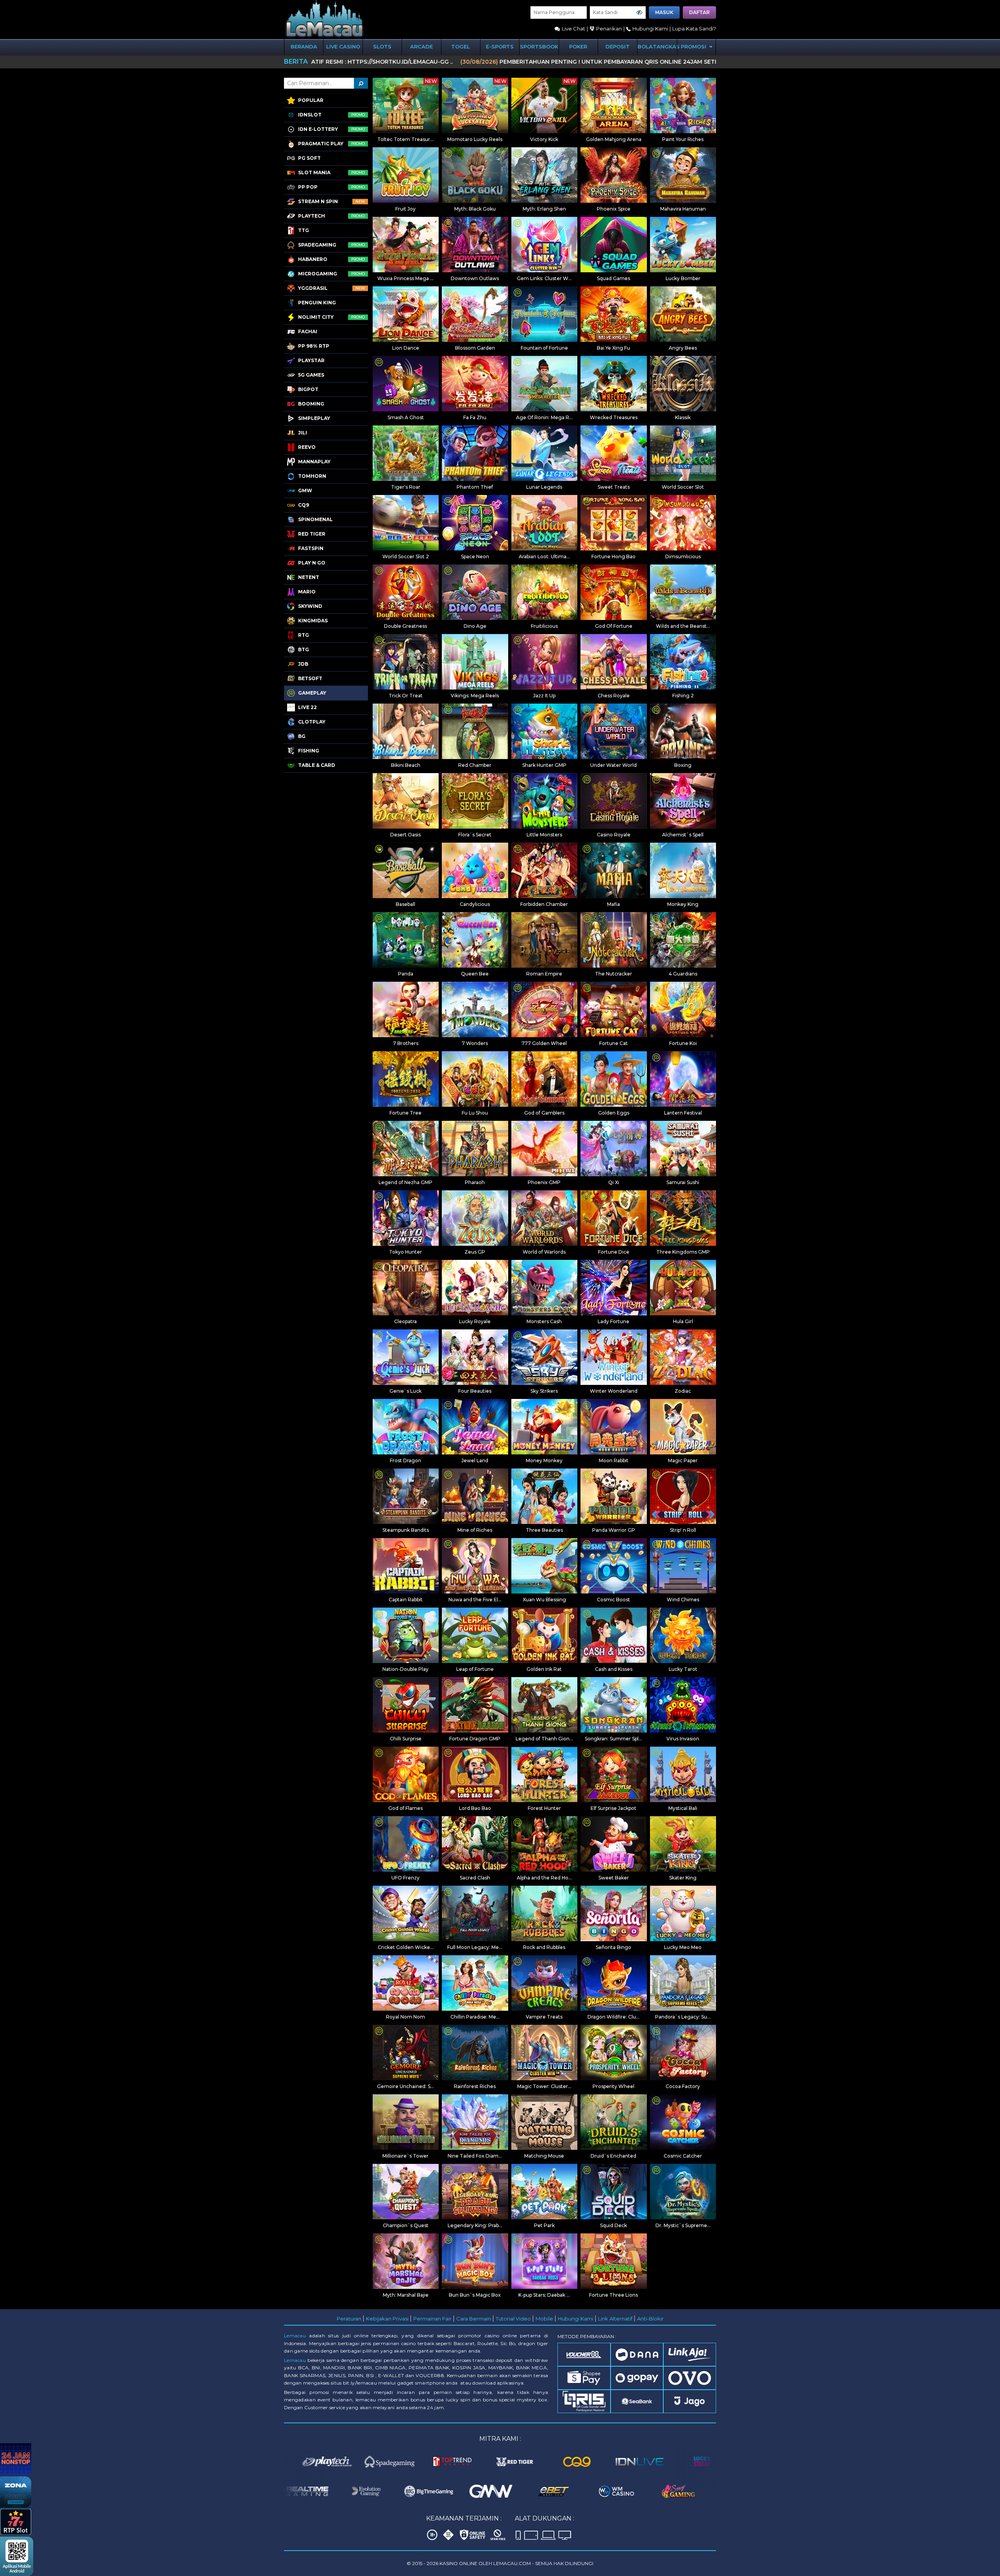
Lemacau (295, 2336)
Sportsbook (539, 46)
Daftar (699, 12)
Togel (461, 46)
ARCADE (421, 46)
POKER (578, 46)
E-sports (500, 46)
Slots (382, 46)
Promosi (694, 46)
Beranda (304, 46)
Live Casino (343, 46)
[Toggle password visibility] (639, 13)
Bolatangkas (657, 46)
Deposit (618, 46)
